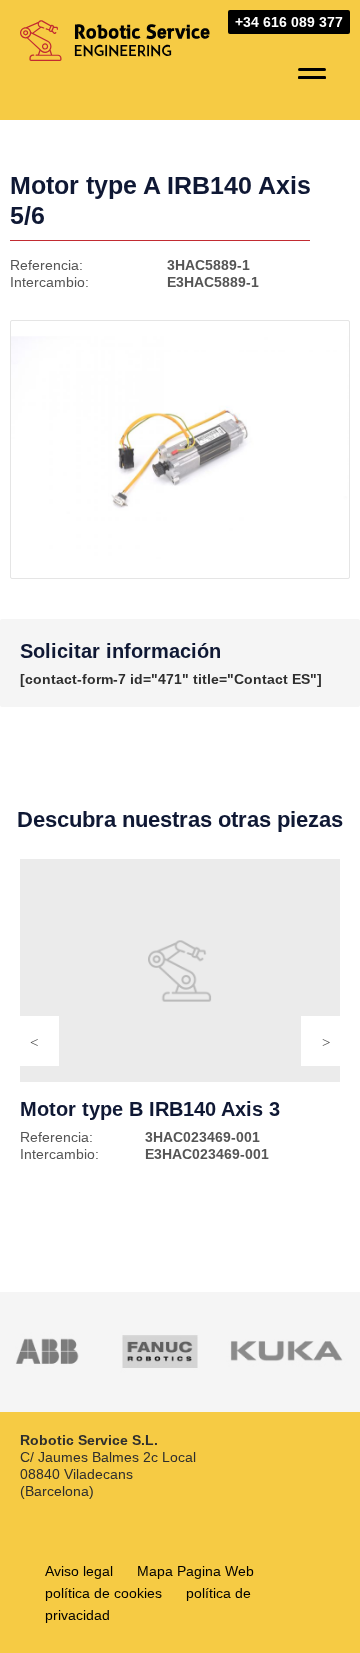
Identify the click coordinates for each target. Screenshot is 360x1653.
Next (326, 1041)
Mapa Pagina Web (195, 1571)
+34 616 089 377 (289, 22)
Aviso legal (79, 1571)
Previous (34, 1041)
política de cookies (103, 1593)
